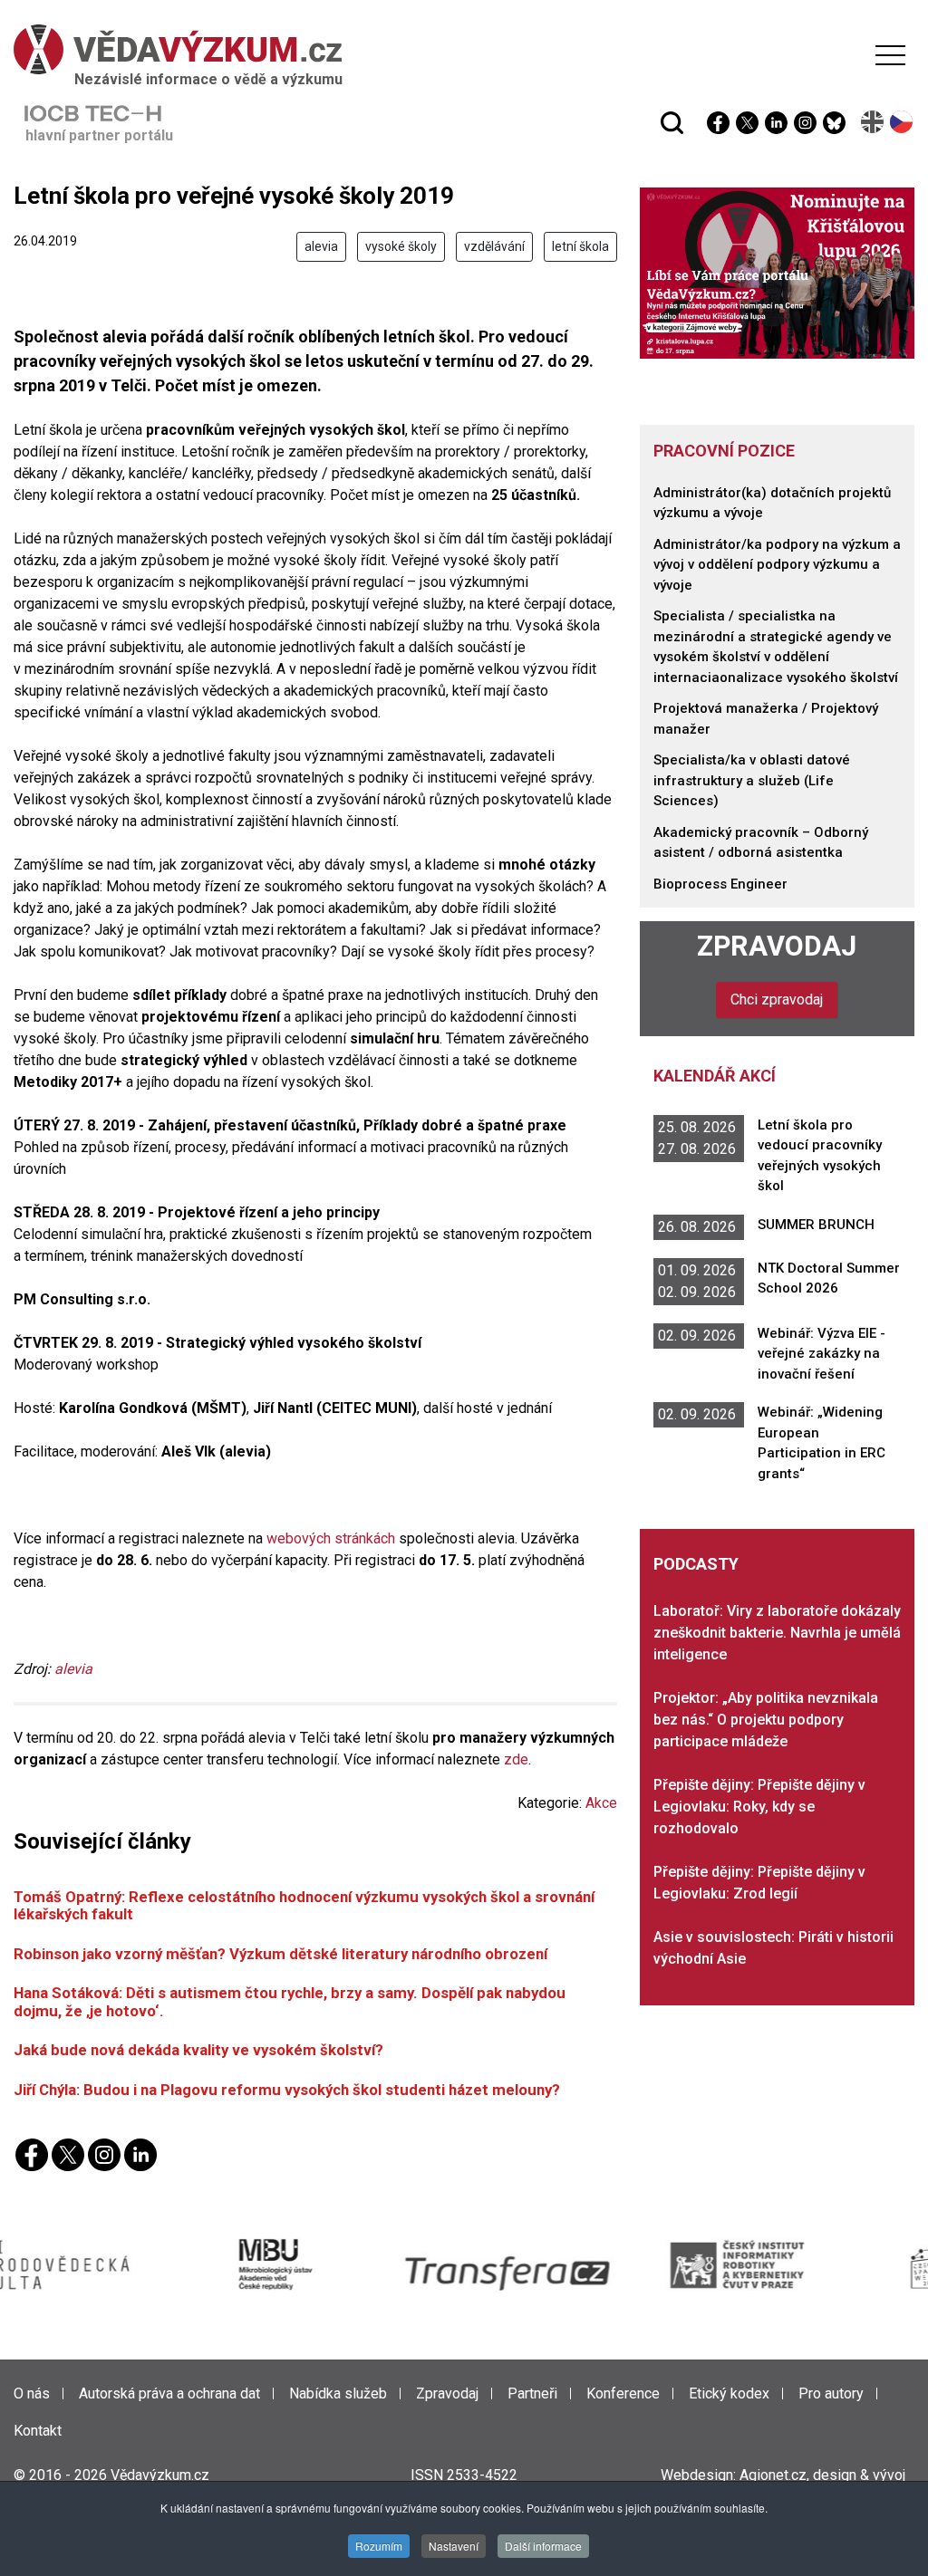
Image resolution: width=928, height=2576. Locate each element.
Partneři (532, 2393)
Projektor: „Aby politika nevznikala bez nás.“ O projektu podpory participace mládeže (766, 1720)
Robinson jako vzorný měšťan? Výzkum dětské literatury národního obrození (280, 1954)
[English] (873, 122)
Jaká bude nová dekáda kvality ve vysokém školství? (198, 2050)
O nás (32, 2393)
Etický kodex (729, 2393)
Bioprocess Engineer (720, 884)
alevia (321, 246)
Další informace (543, 2546)
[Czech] (902, 122)
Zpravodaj (777, 946)
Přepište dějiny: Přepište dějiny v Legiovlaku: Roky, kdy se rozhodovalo (759, 1807)
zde (516, 1759)
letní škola (580, 246)
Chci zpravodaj (777, 1000)
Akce (601, 1803)
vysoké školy (401, 246)
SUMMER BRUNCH (816, 1225)
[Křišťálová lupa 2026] (777, 272)
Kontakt (38, 2431)
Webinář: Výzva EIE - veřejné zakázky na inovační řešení (822, 1354)
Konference (623, 2393)
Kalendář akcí (715, 1076)
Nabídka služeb (338, 2393)
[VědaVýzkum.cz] (459, 49)
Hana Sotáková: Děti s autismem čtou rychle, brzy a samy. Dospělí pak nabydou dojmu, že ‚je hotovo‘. (290, 2001)
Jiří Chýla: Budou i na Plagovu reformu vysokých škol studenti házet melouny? (287, 2090)
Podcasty (696, 1564)
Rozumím (379, 2546)
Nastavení (454, 2546)
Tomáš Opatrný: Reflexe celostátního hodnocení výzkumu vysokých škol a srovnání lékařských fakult (304, 1905)
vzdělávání (494, 246)
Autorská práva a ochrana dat (169, 2393)
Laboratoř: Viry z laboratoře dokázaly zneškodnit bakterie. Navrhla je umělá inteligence (777, 1633)
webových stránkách (331, 1538)
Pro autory (831, 2393)
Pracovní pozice (724, 451)
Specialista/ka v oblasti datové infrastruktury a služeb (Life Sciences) (752, 780)
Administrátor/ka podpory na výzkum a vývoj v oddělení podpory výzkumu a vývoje (777, 565)
